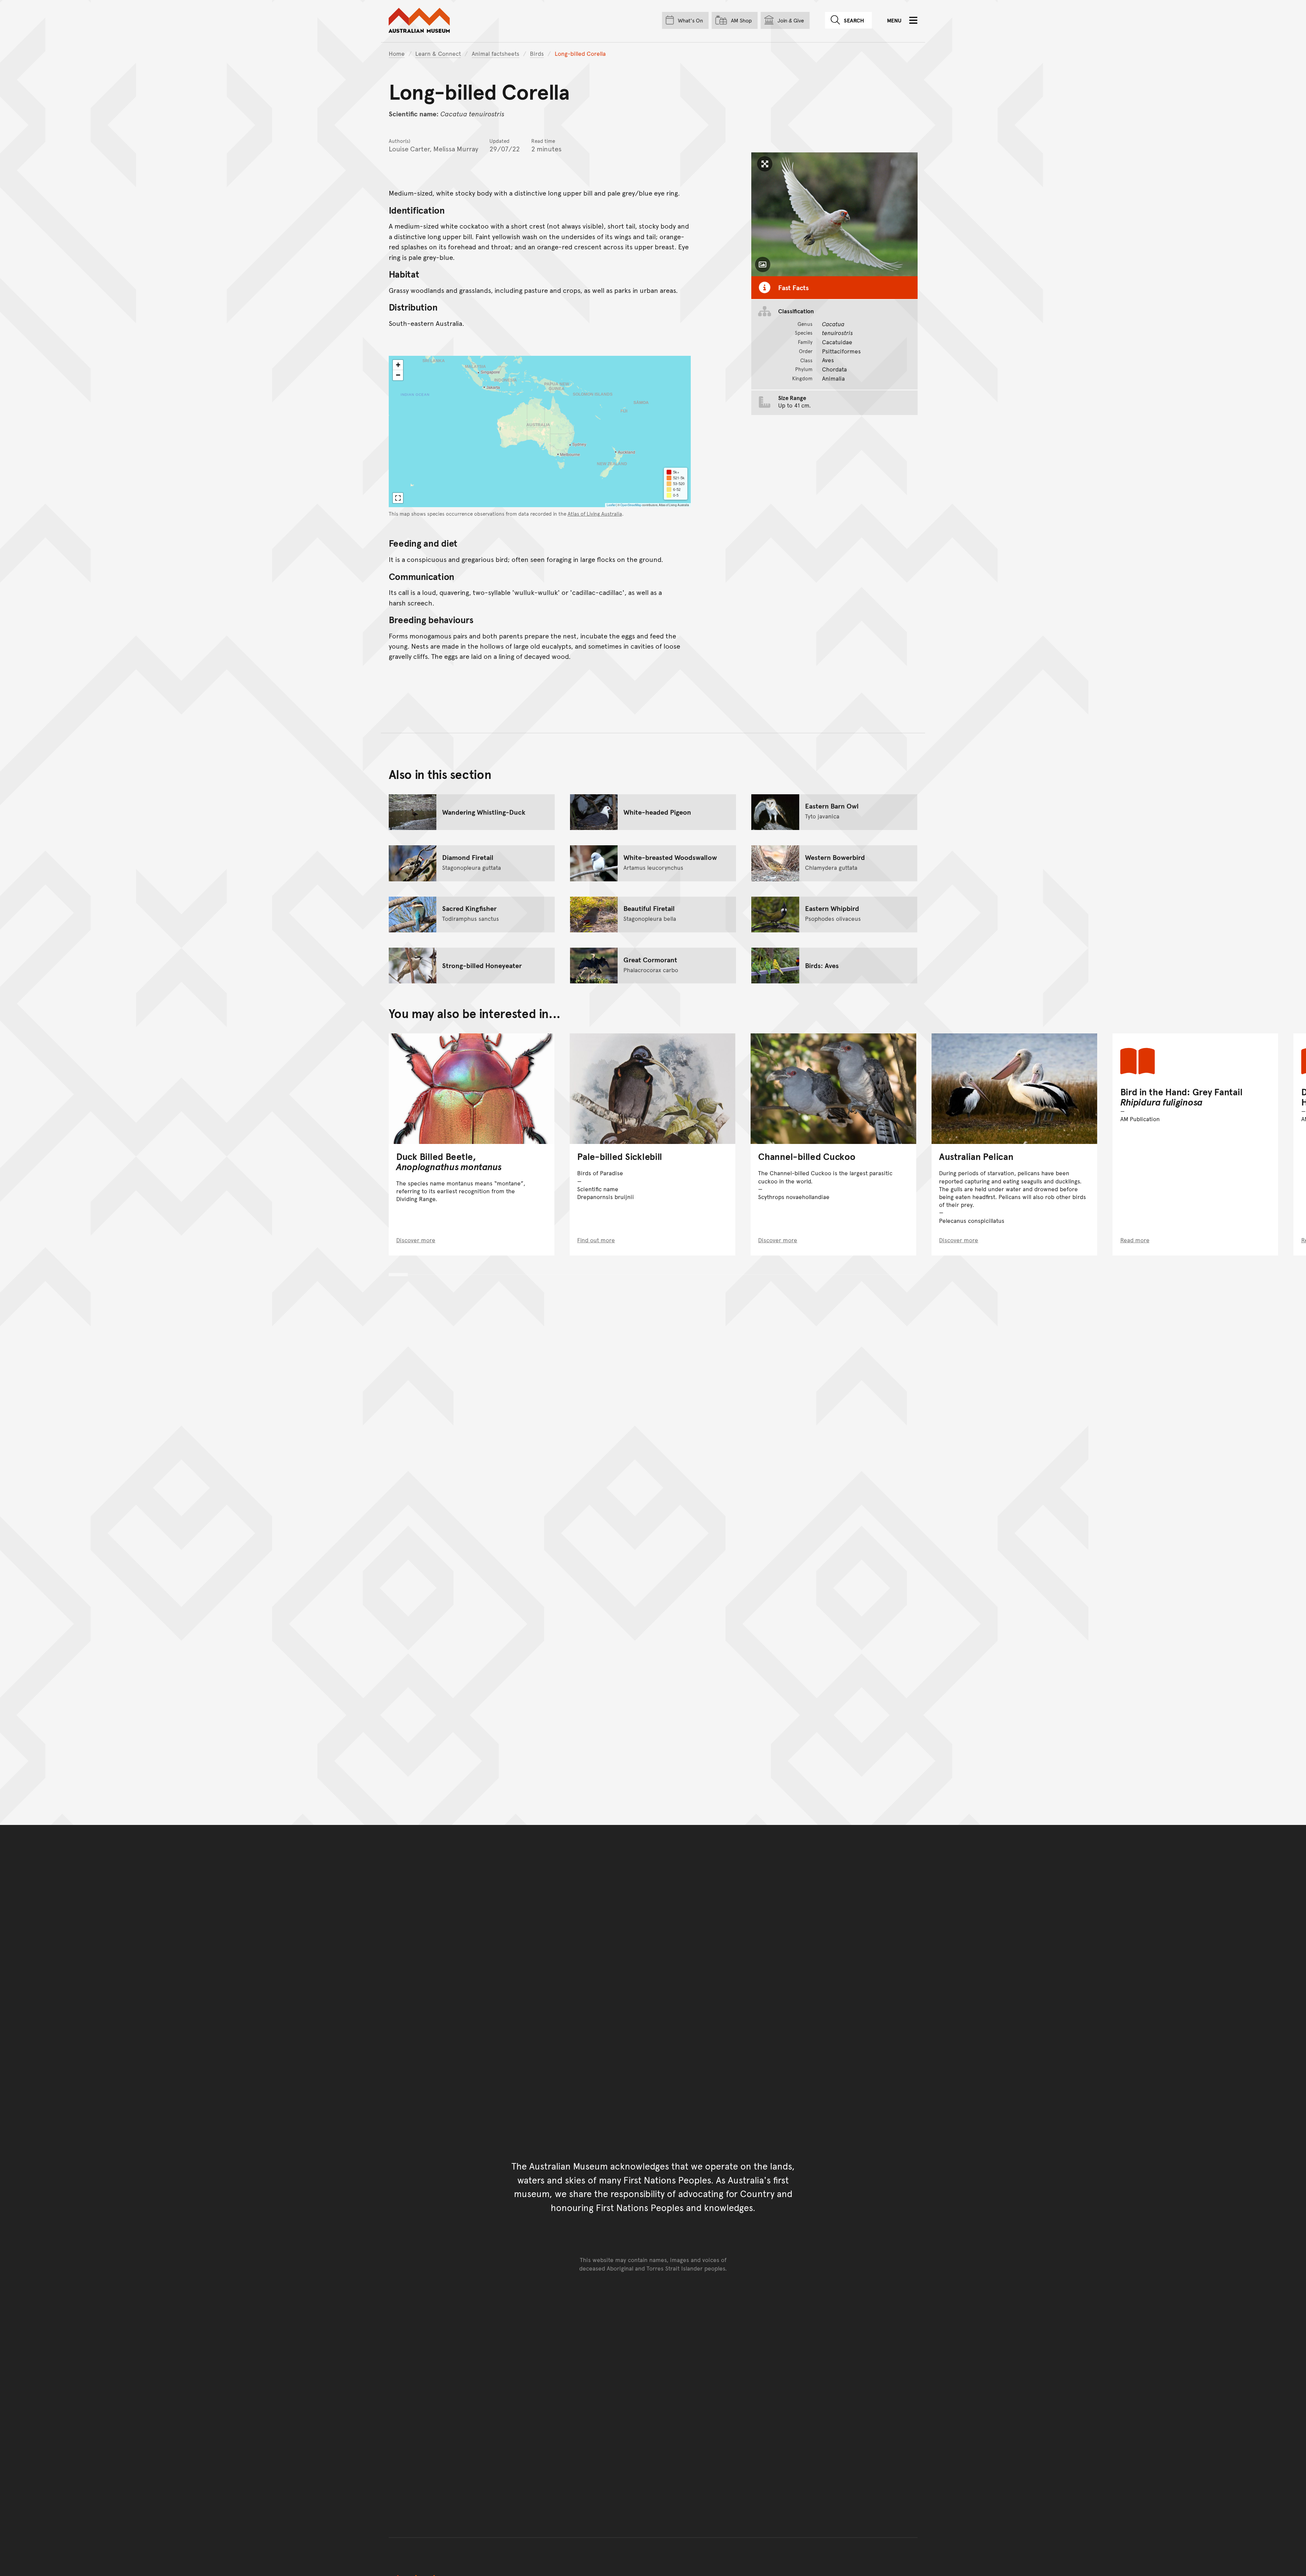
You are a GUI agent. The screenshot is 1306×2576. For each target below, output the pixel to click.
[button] (398, 365)
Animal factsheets (496, 53)
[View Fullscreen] (398, 498)
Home (397, 53)
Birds (537, 53)
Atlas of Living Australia (595, 514)
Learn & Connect (438, 53)
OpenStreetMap (631, 505)
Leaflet (611, 505)
